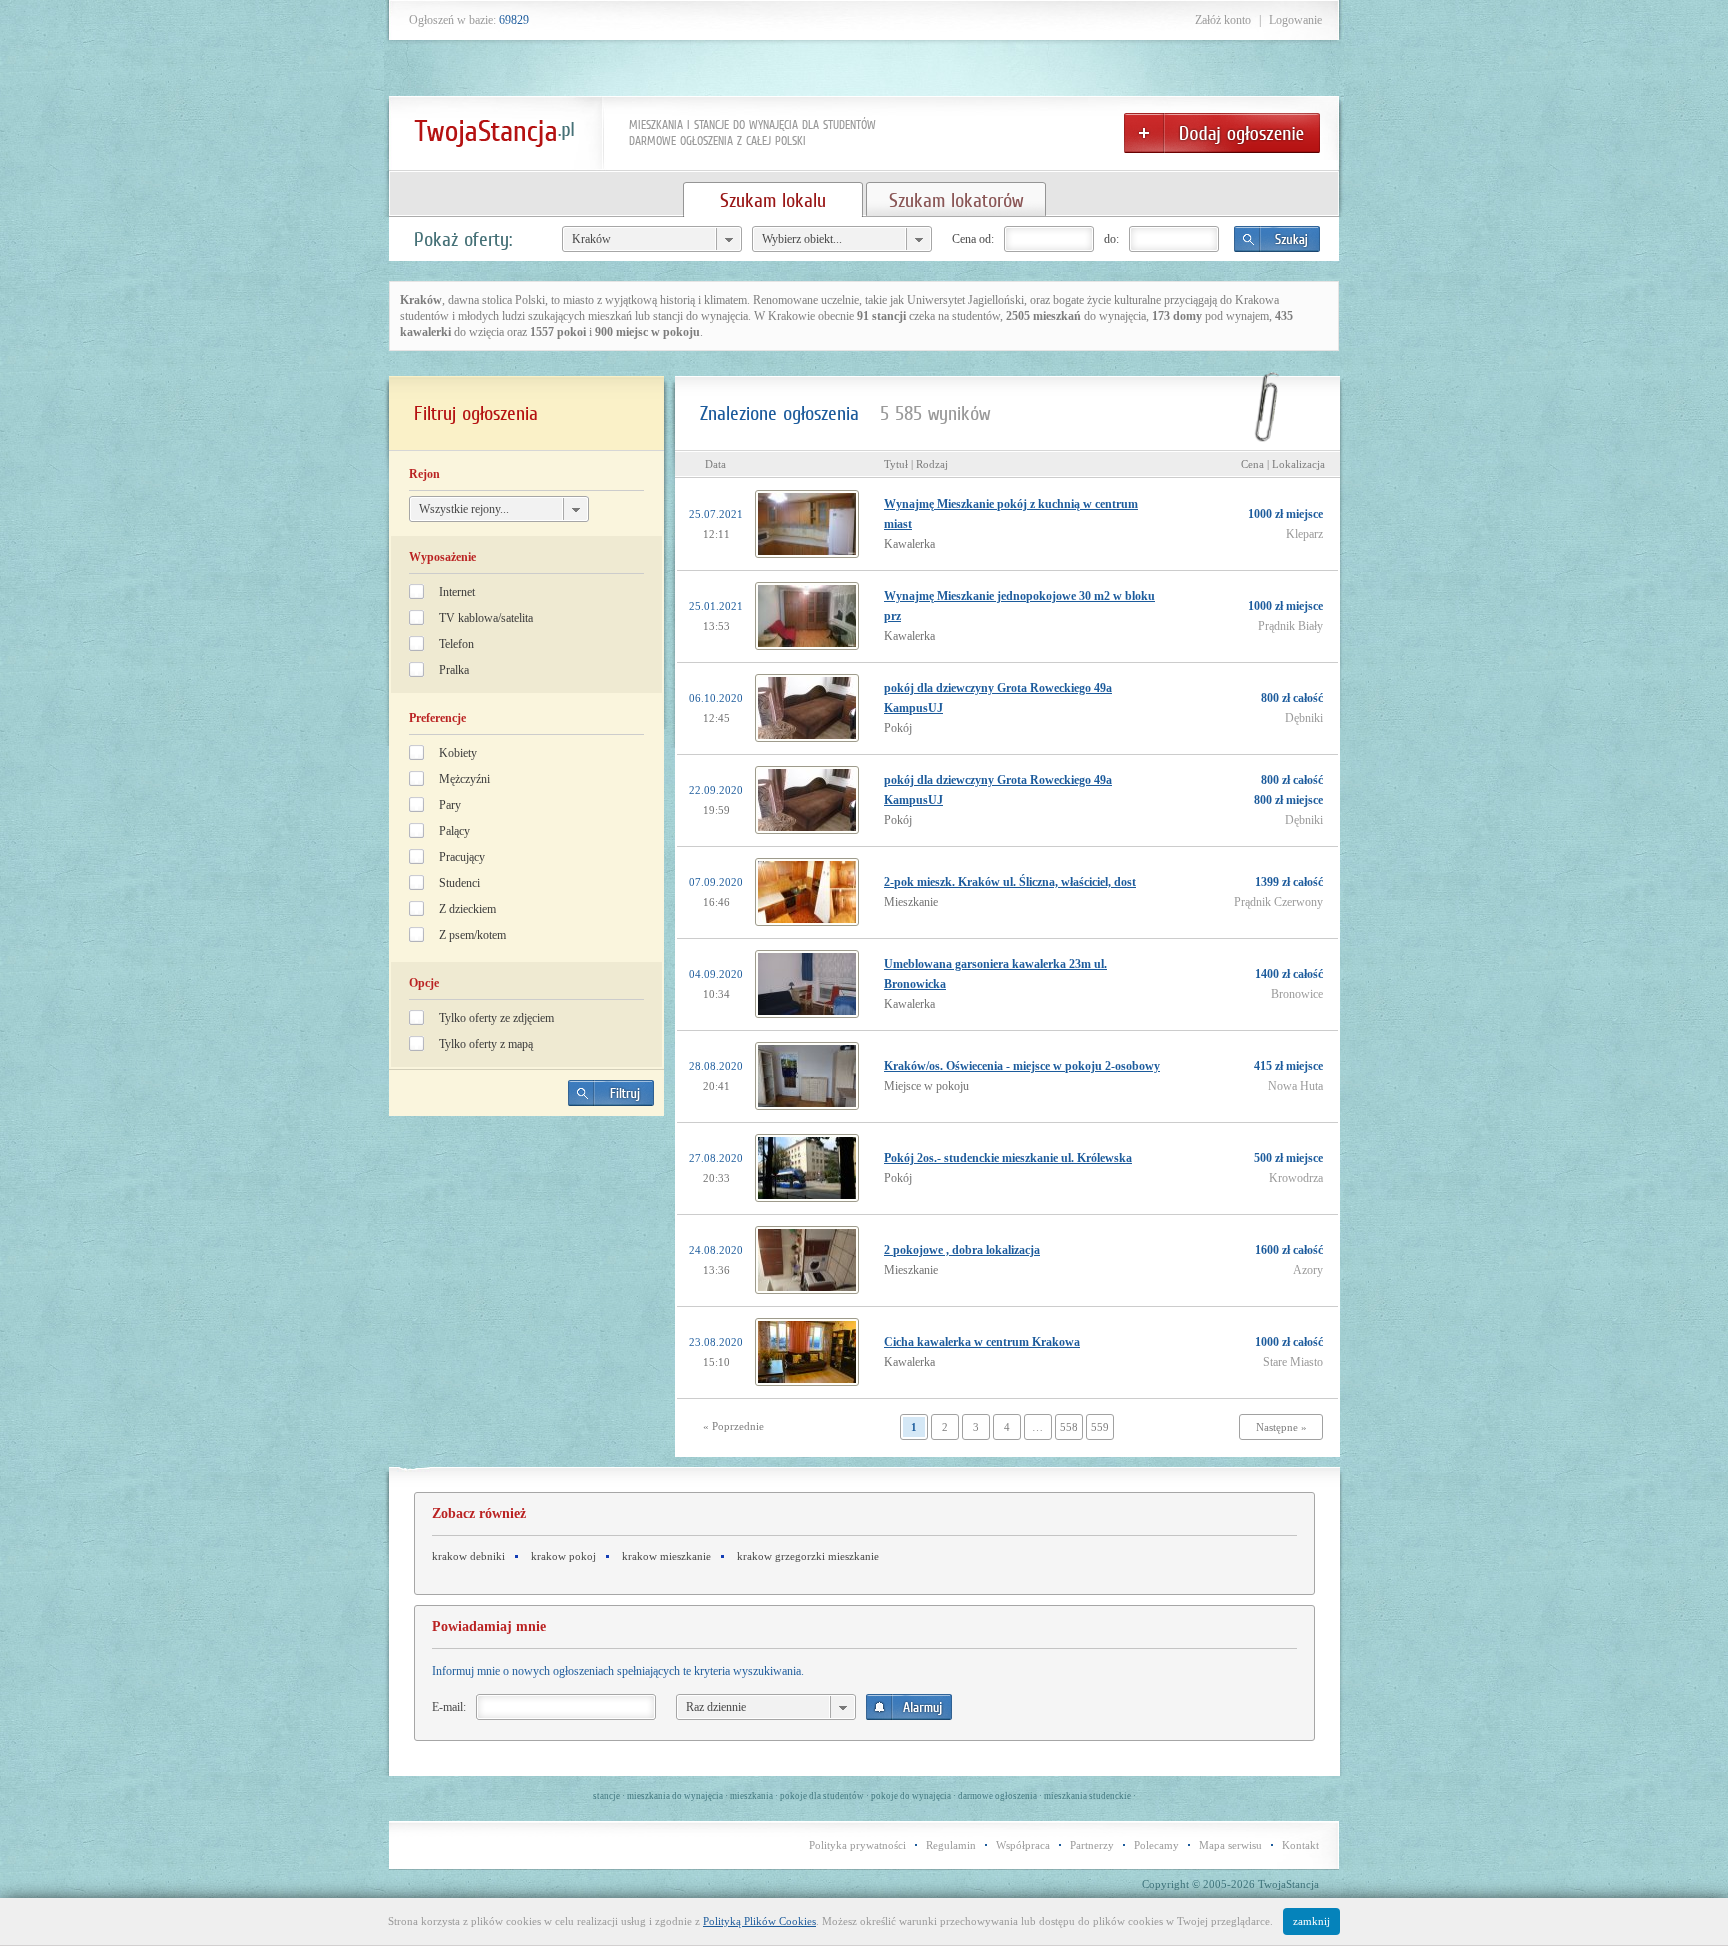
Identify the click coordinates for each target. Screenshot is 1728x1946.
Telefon (456, 644)
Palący (454, 831)
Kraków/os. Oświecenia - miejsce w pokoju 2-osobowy (1022, 1066)
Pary (450, 805)
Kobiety (458, 753)
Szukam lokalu (773, 200)
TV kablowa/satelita (486, 618)
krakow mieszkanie (666, 1556)
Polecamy (1156, 1845)
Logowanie (1295, 20)
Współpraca (1023, 1845)
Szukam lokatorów (956, 200)
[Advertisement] (527, 1271)
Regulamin (951, 1845)
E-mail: (449, 1707)
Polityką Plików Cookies (759, 1921)
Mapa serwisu (1230, 1845)
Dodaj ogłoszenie (1222, 133)
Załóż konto (1223, 20)
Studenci (459, 883)
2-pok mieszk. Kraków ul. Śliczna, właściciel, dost (1010, 882)
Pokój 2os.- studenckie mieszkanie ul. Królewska (1008, 1158)
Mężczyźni (464, 779)
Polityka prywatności (857, 1845)
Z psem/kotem (472, 935)
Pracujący (462, 857)
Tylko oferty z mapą (486, 1044)
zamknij (1311, 1921)
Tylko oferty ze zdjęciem (496, 1018)
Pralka (454, 670)
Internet (457, 592)
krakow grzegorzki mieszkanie (808, 1556)
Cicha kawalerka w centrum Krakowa (982, 1342)
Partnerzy (1092, 1845)
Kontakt (1300, 1845)
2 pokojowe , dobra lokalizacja (962, 1250)
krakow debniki (468, 1556)
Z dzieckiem (467, 909)
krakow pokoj (563, 1556)
